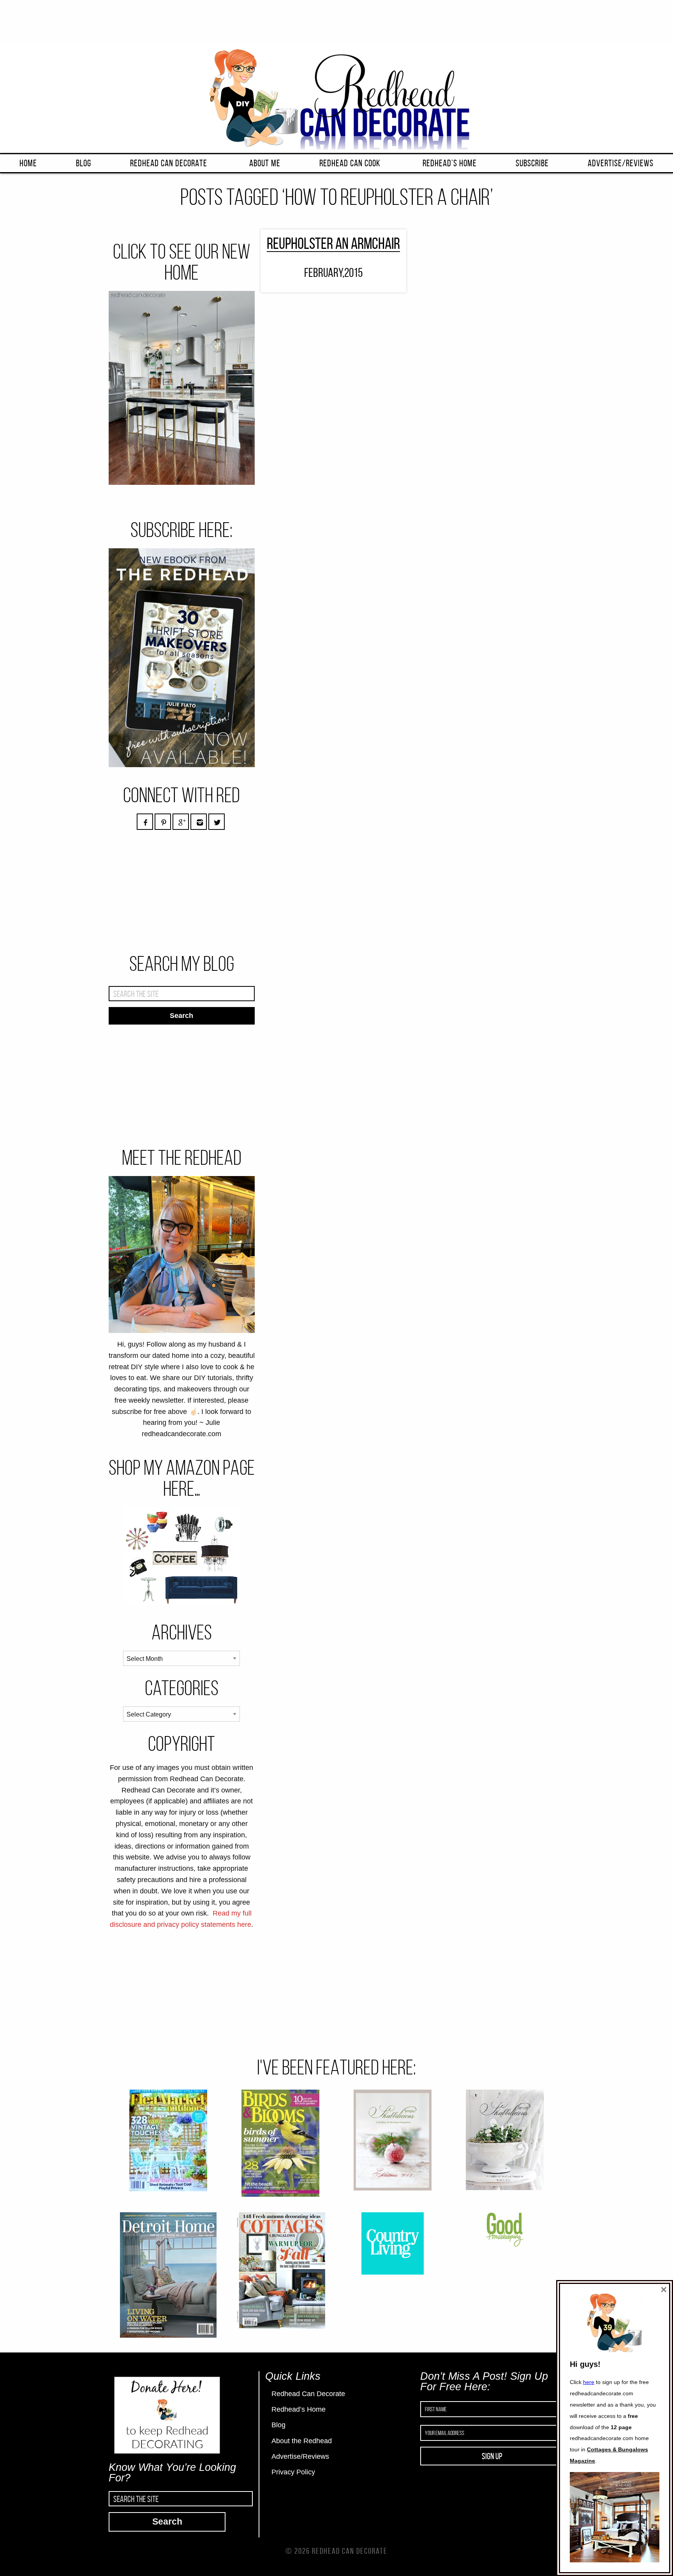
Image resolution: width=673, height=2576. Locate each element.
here (589, 2382)
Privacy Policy (293, 2472)
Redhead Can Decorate (169, 163)
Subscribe (532, 163)
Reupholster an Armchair (333, 243)
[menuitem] (28, 163)
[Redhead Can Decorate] (336, 97)
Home (28, 163)
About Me (265, 163)
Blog (84, 163)
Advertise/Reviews (621, 163)
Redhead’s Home (450, 163)
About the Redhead (302, 2441)
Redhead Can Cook (350, 163)
